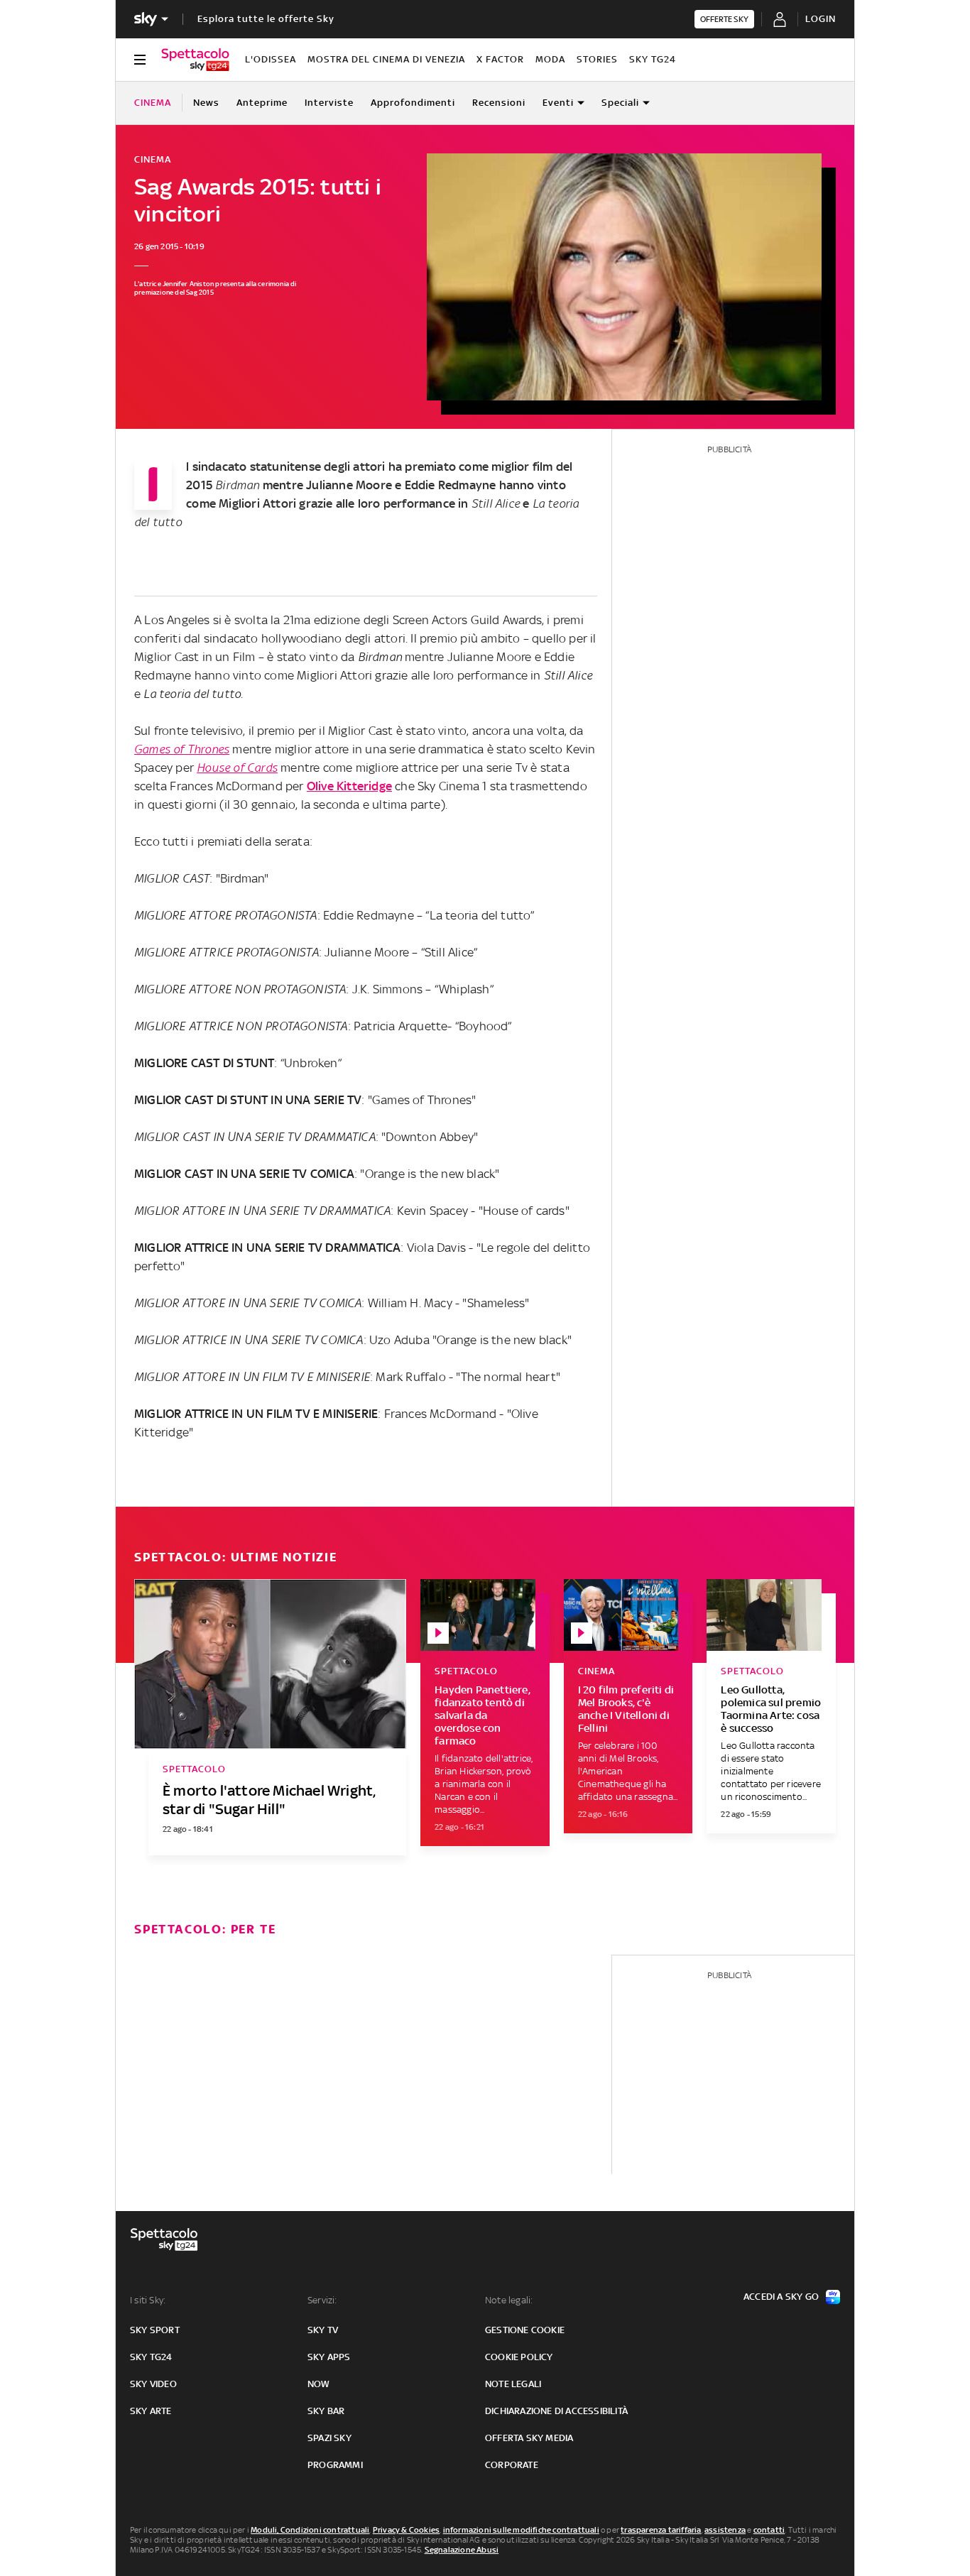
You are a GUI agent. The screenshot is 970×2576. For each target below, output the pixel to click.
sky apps (329, 2357)
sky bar (326, 2411)
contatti (769, 2530)
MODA (550, 59)
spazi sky (329, 2438)
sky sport (155, 2330)
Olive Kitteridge (349, 786)
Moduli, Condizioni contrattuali (310, 2530)
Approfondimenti (413, 103)
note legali (513, 2384)
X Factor (500, 59)
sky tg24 (151, 2357)
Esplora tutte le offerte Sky (266, 19)
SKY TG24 (653, 59)
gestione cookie (525, 2330)
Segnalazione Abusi (462, 2550)
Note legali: (509, 2300)
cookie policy (519, 2357)
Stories (597, 59)
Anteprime (262, 103)
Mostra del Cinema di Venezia (386, 59)
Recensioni (499, 103)
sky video (153, 2384)
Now (319, 2384)
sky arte (151, 2411)
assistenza (725, 2530)
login (821, 19)
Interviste (329, 103)
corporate (512, 2465)
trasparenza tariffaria (661, 2530)
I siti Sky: (148, 2300)
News (206, 103)
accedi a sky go (781, 2297)
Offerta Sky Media (529, 2438)
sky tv (323, 2330)
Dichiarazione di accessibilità (556, 2411)
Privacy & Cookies (406, 2530)
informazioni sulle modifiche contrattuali (521, 2530)
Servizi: (322, 2300)
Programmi (335, 2465)
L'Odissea (271, 59)
